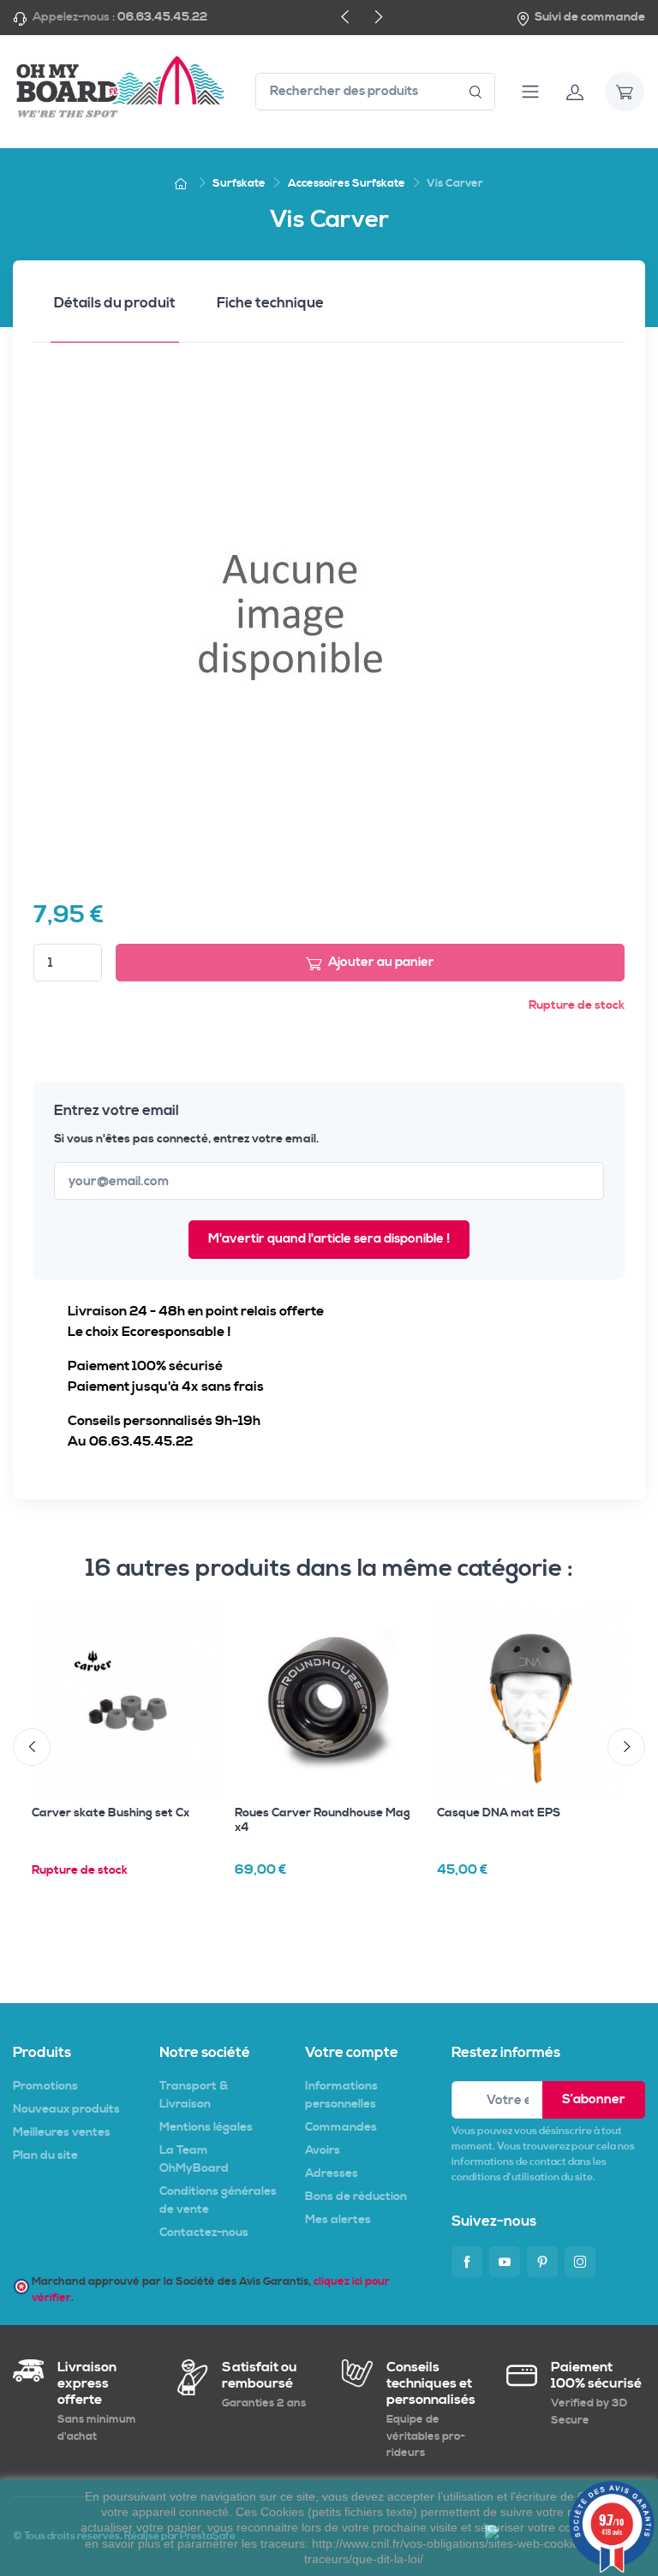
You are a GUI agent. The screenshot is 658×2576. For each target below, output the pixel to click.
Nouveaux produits (66, 2109)
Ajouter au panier (381, 962)
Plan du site (45, 2156)
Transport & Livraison (194, 2095)
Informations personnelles (341, 2095)
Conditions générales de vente (218, 2200)
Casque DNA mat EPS (499, 1813)
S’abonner (594, 2099)
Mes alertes (338, 2220)
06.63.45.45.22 (162, 17)
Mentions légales (206, 2127)
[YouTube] (505, 2262)
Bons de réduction (356, 2197)
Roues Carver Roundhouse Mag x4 (323, 1820)
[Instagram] (580, 2262)
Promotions (45, 2086)
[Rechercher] (476, 92)
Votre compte (352, 2053)
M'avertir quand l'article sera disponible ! (329, 1239)
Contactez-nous (204, 2233)
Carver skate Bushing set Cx (111, 1813)
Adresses (332, 2173)
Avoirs (323, 2150)
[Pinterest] (542, 2262)
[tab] (115, 308)
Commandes (341, 2127)
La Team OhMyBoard (194, 2159)
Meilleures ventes (62, 2132)
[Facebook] (467, 2262)
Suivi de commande (590, 17)
